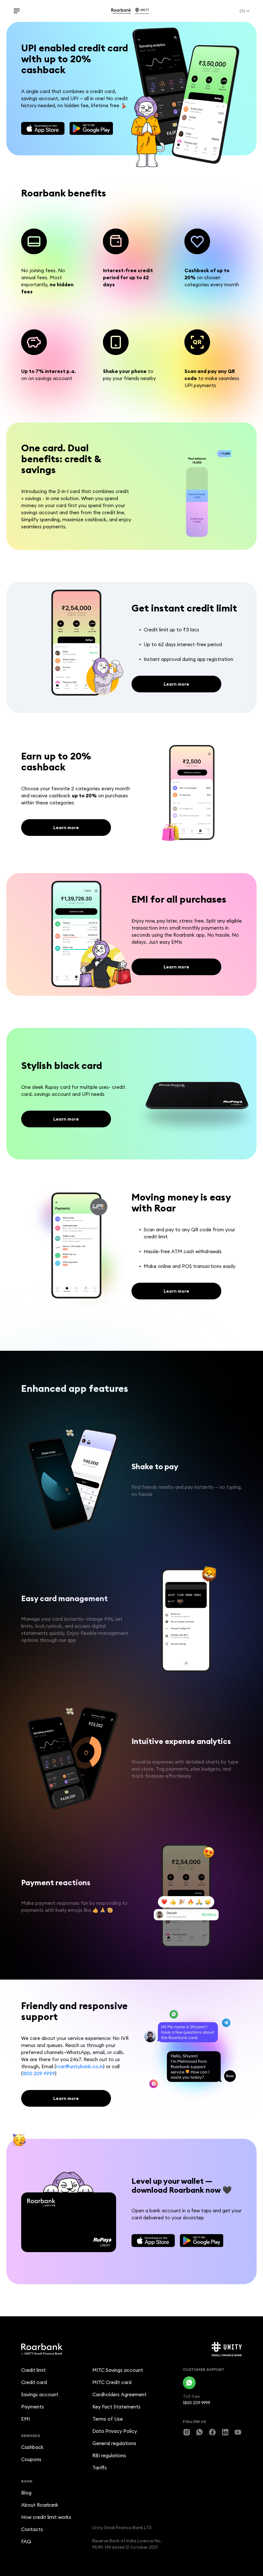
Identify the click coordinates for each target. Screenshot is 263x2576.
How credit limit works (46, 2517)
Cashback (32, 2447)
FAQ (26, 2541)
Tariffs (100, 2468)
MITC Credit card (112, 2382)
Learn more (176, 684)
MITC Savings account (118, 2370)
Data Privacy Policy (115, 2431)
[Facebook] (212, 2432)
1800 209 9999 (39, 2073)
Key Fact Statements (116, 2407)
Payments (33, 2407)
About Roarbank (40, 2505)
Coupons (31, 2459)
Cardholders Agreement (119, 2394)
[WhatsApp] (189, 2383)
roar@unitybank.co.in (80, 2066)
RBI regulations (109, 2455)
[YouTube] (238, 2432)
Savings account (40, 2394)
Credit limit (34, 2370)
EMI (25, 2419)
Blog (26, 2493)
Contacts (32, 2529)
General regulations (114, 2443)
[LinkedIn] (225, 2432)
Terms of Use (108, 2419)
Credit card (34, 2382)
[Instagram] (187, 2432)
